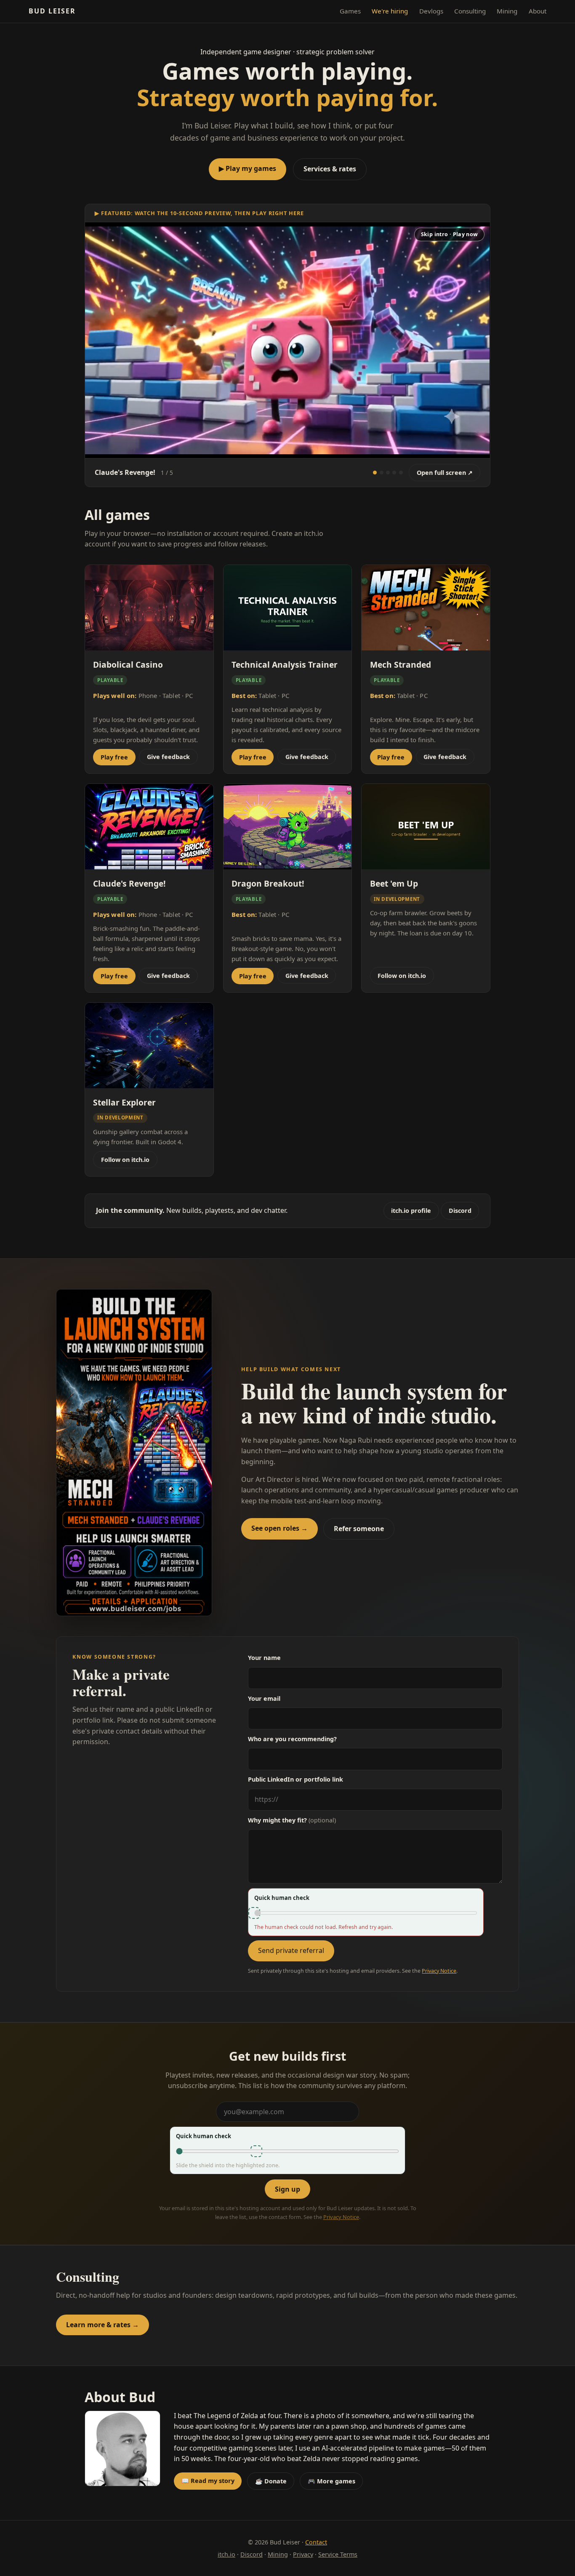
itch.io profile (411, 1211)
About (538, 11)
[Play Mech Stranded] (382, 473)
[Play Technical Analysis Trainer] (394, 473)
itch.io (226, 2554)
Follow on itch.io (402, 976)
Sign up (287, 2189)
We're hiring (390, 11)
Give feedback (168, 757)
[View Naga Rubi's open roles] (134, 1453)
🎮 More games (331, 2481)
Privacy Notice (439, 1971)
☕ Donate (271, 2481)
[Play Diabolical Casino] (388, 473)
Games (350, 11)
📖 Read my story (208, 2481)
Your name (264, 1658)
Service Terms (338, 2554)
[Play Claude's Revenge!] (375, 473)
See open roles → (280, 1528)
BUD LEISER (52, 11)
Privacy (303, 2554)
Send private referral (291, 1950)
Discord (460, 1211)
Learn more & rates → (102, 2325)
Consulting (470, 11)
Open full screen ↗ (445, 473)
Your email (264, 1698)
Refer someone (359, 1529)
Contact (316, 2542)
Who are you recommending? (292, 1739)
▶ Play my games (248, 168)
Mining (507, 11)
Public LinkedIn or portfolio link (295, 1779)
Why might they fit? (292, 1820)
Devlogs (431, 11)
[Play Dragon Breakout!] (401, 473)
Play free (114, 757)
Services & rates (330, 169)
